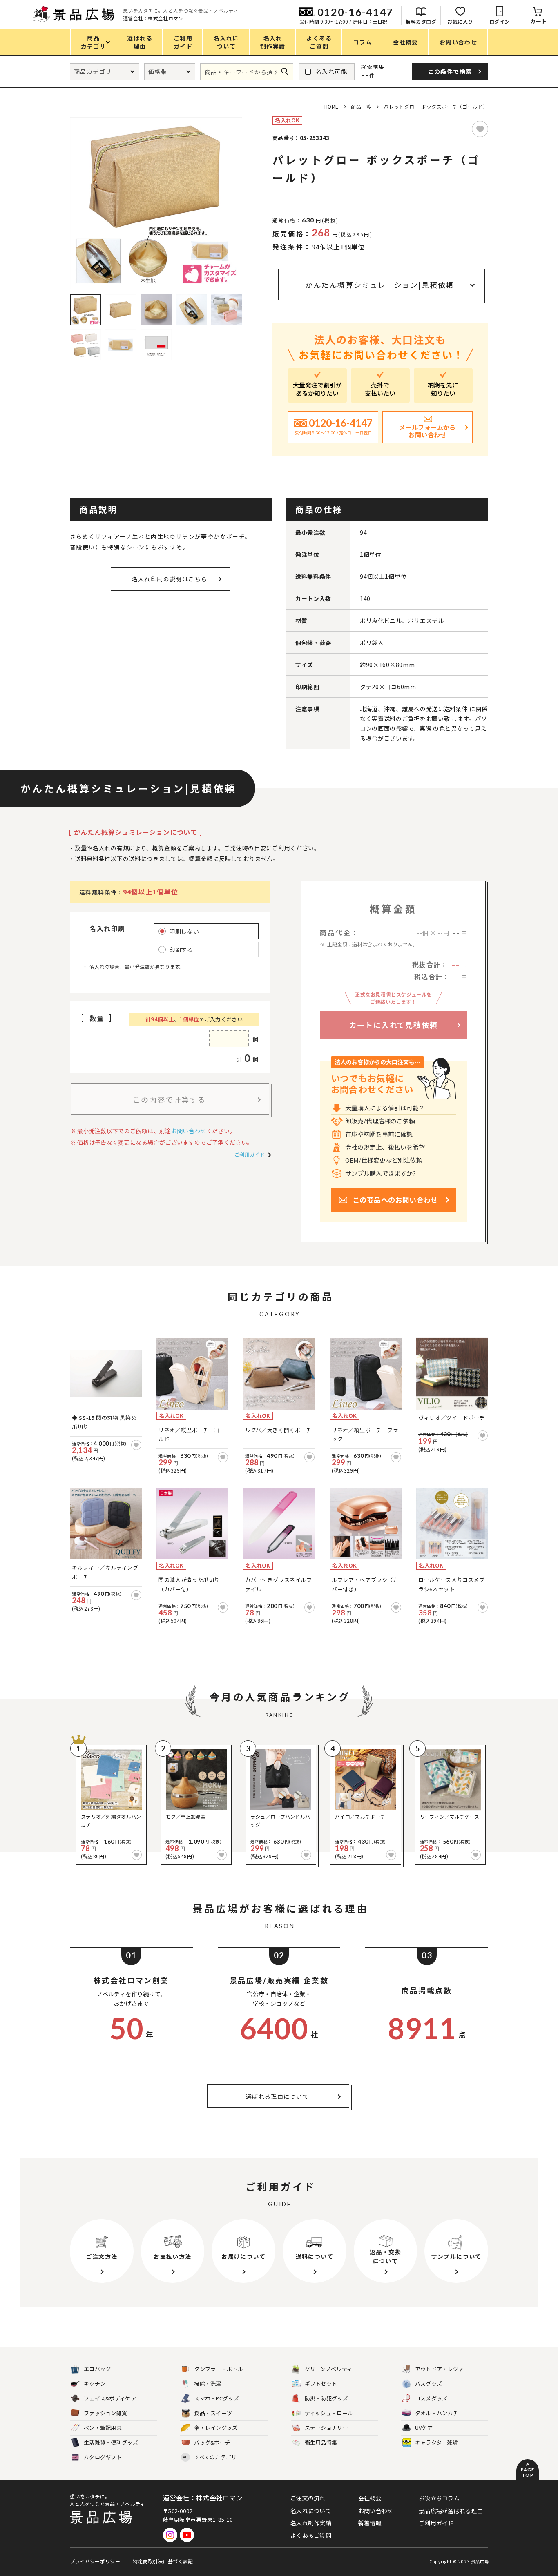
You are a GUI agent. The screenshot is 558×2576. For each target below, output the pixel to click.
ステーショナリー (326, 2428)
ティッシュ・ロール (329, 2413)
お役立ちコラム (439, 2498)
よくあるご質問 (311, 2535)
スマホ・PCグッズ (217, 2398)
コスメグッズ (431, 2398)
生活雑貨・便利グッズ (111, 2442)
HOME (331, 106)
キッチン (95, 2384)
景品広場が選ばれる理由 (451, 2511)
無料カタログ (421, 21)
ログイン (500, 21)
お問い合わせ (189, 1131)
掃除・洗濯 (208, 2384)
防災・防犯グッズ (326, 2398)
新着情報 (370, 2523)
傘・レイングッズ (216, 2428)
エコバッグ (97, 2369)
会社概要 (370, 2498)
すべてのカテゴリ (210, 2457)
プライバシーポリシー (95, 2561)
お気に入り (460, 21)
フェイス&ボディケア (110, 2398)
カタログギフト (103, 2457)
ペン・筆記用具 (103, 2428)
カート (539, 21)
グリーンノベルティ (329, 2369)
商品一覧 (361, 106)
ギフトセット (321, 2384)
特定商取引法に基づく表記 (163, 2561)
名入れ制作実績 (311, 2523)
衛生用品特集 (321, 2442)
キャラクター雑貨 (436, 2442)
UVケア (424, 2428)
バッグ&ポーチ (212, 2442)
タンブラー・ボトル (219, 2369)
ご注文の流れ (308, 2498)
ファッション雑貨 (105, 2413)
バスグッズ (429, 2384)
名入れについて (311, 2511)
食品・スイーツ (213, 2413)
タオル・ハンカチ (437, 2413)
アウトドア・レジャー (442, 2369)
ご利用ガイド (250, 1154)
